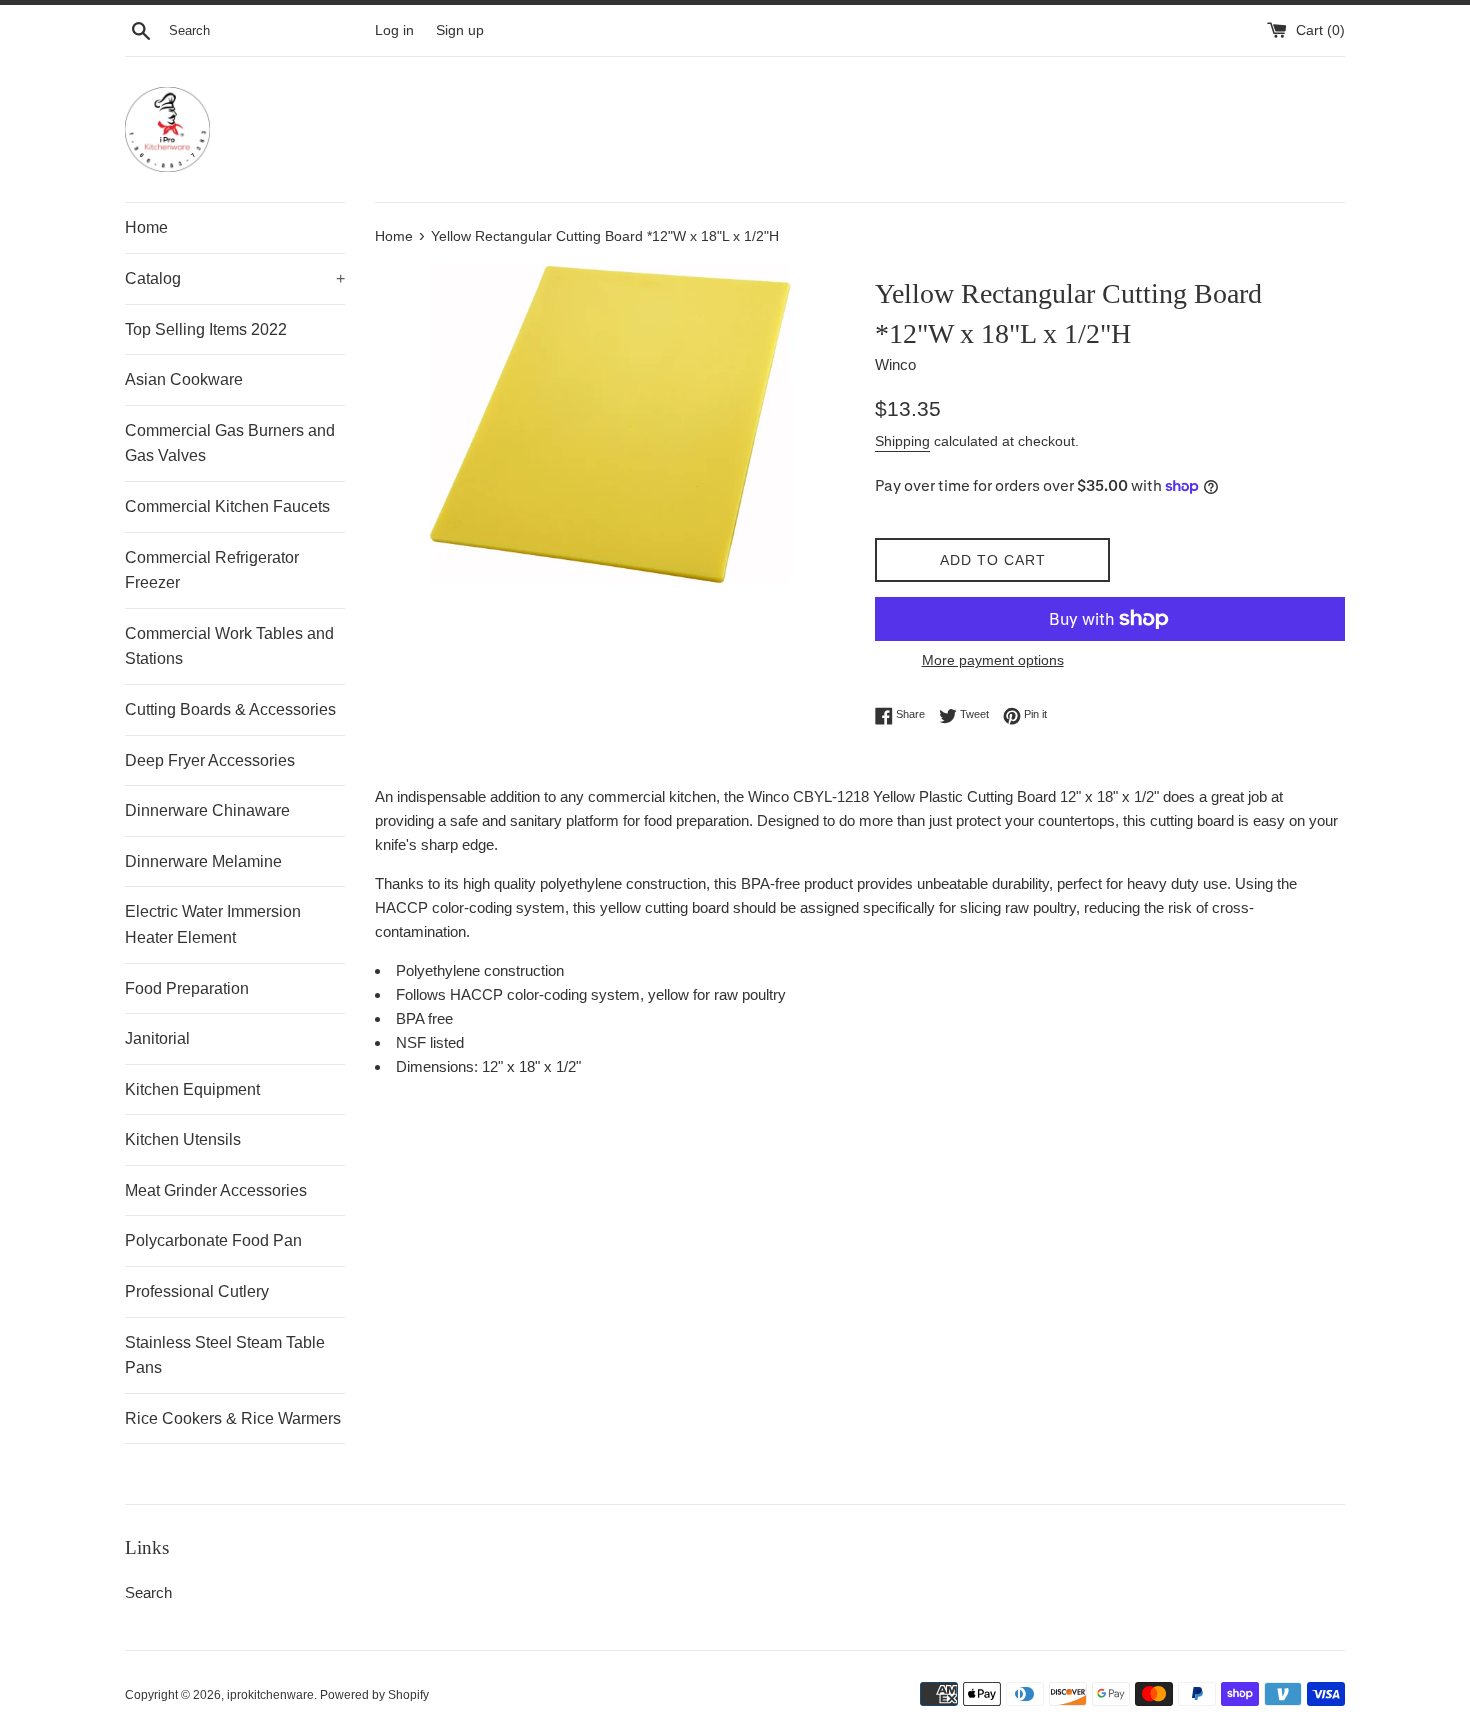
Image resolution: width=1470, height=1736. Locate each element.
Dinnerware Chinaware (207, 810)
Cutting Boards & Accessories (230, 709)
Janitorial (157, 1038)
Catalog (235, 278)
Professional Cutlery (197, 1291)
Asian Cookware (184, 379)
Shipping (902, 441)
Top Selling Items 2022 (206, 329)
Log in (394, 30)
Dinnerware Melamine (203, 861)
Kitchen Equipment (192, 1089)
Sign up (460, 30)
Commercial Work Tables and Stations (229, 646)
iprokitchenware (270, 1695)
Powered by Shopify (374, 1695)
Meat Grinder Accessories (216, 1190)
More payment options (993, 660)
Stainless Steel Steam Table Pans (225, 1355)
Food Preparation (187, 988)
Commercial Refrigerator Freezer (212, 570)
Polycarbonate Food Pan (213, 1240)
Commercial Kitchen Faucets (227, 506)
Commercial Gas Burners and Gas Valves (230, 443)
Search (148, 1592)
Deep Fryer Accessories (210, 760)
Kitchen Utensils (183, 1139)
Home (146, 227)
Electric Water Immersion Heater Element (213, 924)
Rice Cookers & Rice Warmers (233, 1418)
